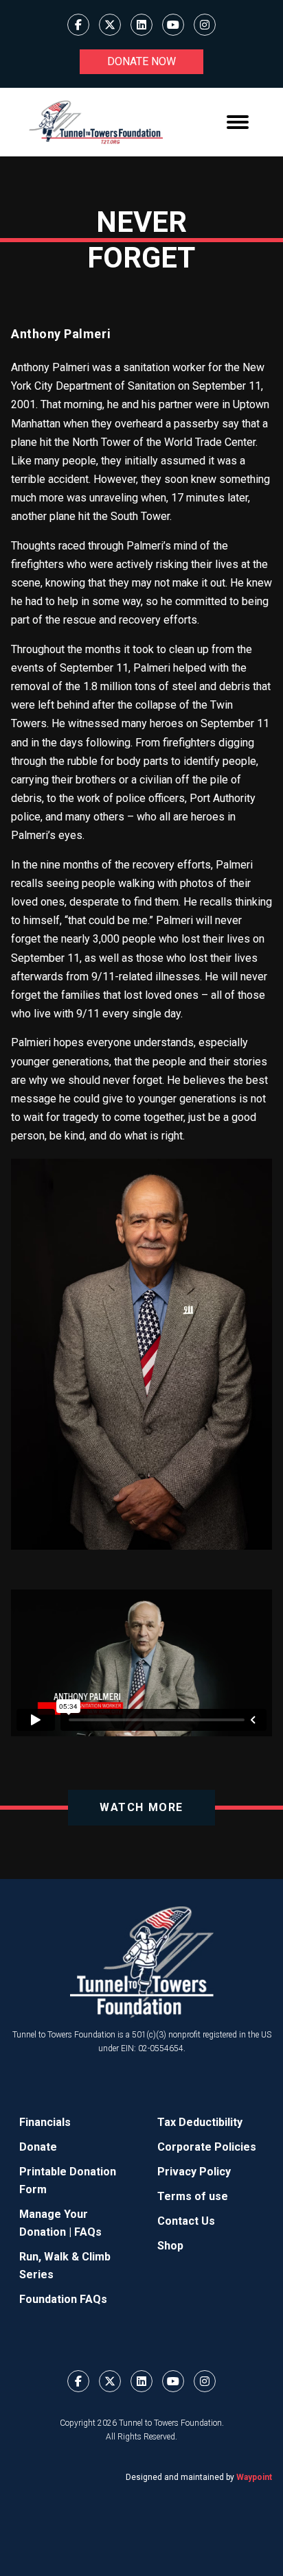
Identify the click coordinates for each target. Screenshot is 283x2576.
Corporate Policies (207, 2147)
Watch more (141, 1807)
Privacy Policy (194, 2172)
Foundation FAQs (63, 2299)
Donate (38, 2147)
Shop (170, 2246)
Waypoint (254, 2477)
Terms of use (193, 2196)
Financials (45, 2122)
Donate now (141, 61)
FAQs (88, 2232)
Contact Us (186, 2221)
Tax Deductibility (200, 2122)
